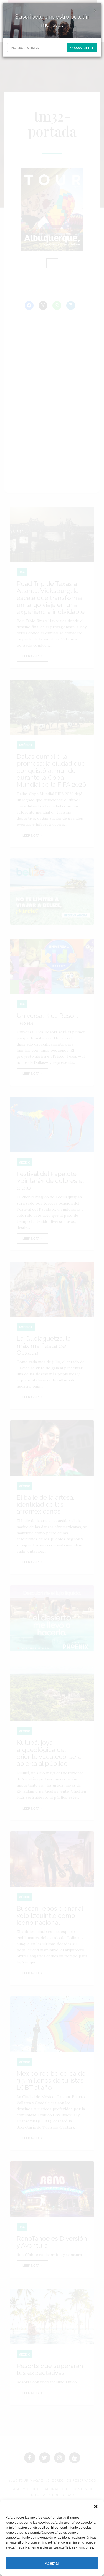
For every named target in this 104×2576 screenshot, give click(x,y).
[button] (96, 2506)
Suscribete (83, 47)
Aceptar (52, 2563)
